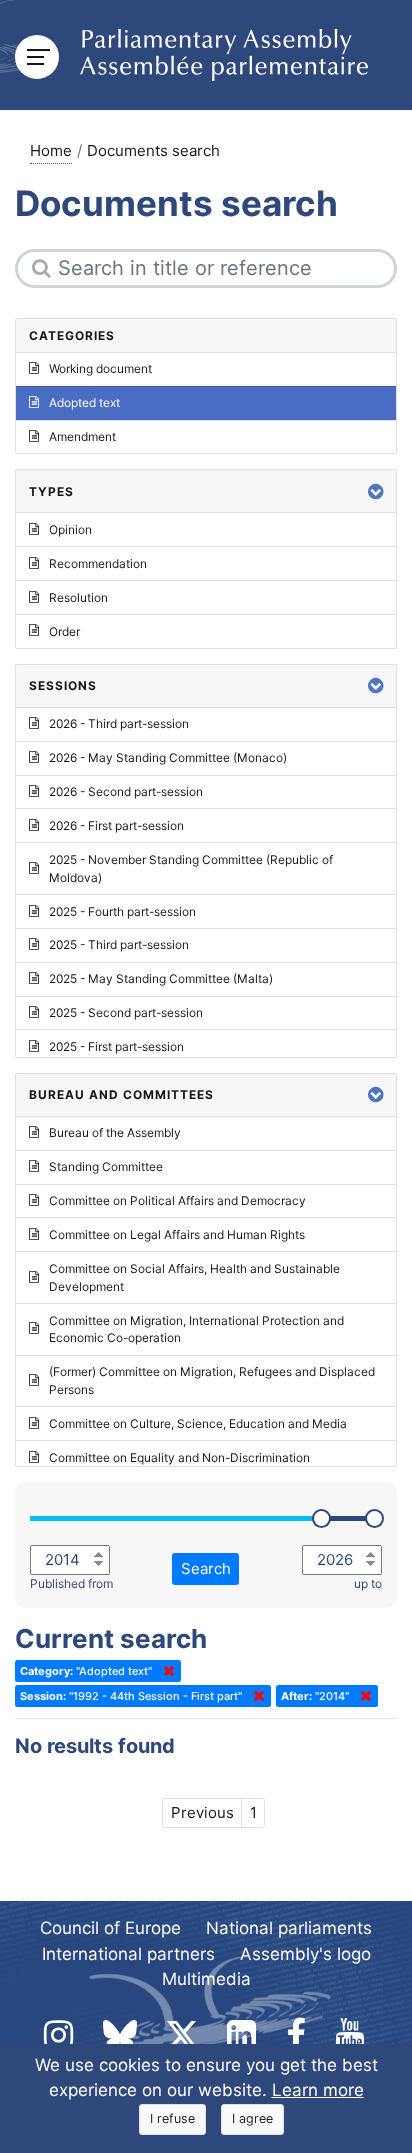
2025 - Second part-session (126, 1012)
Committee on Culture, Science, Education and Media (198, 1423)
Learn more (318, 2090)
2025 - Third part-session (119, 944)
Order (64, 631)
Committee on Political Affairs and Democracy (177, 1200)
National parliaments (289, 1928)
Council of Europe (110, 1928)
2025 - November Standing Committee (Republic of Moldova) (191, 868)
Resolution (78, 597)
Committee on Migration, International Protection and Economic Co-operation (196, 1329)
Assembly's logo (305, 1954)
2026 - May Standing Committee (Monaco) (168, 757)
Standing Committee (106, 1166)
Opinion (70, 529)
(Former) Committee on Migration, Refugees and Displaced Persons (212, 1380)
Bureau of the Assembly (115, 1132)
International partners (128, 1954)
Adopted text (84, 402)
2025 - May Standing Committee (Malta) (161, 978)
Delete (165, 1671)
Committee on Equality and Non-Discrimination (179, 1457)
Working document (100, 368)
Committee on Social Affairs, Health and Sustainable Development (194, 1277)
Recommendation (98, 563)
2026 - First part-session (116, 825)
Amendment (82, 436)
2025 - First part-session (116, 1046)
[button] (376, 491)
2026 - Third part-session (119, 723)
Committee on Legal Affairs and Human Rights (177, 1234)
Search (206, 1568)
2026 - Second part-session (126, 791)
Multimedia (206, 1979)
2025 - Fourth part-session (122, 911)
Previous (202, 1812)
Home (51, 150)
